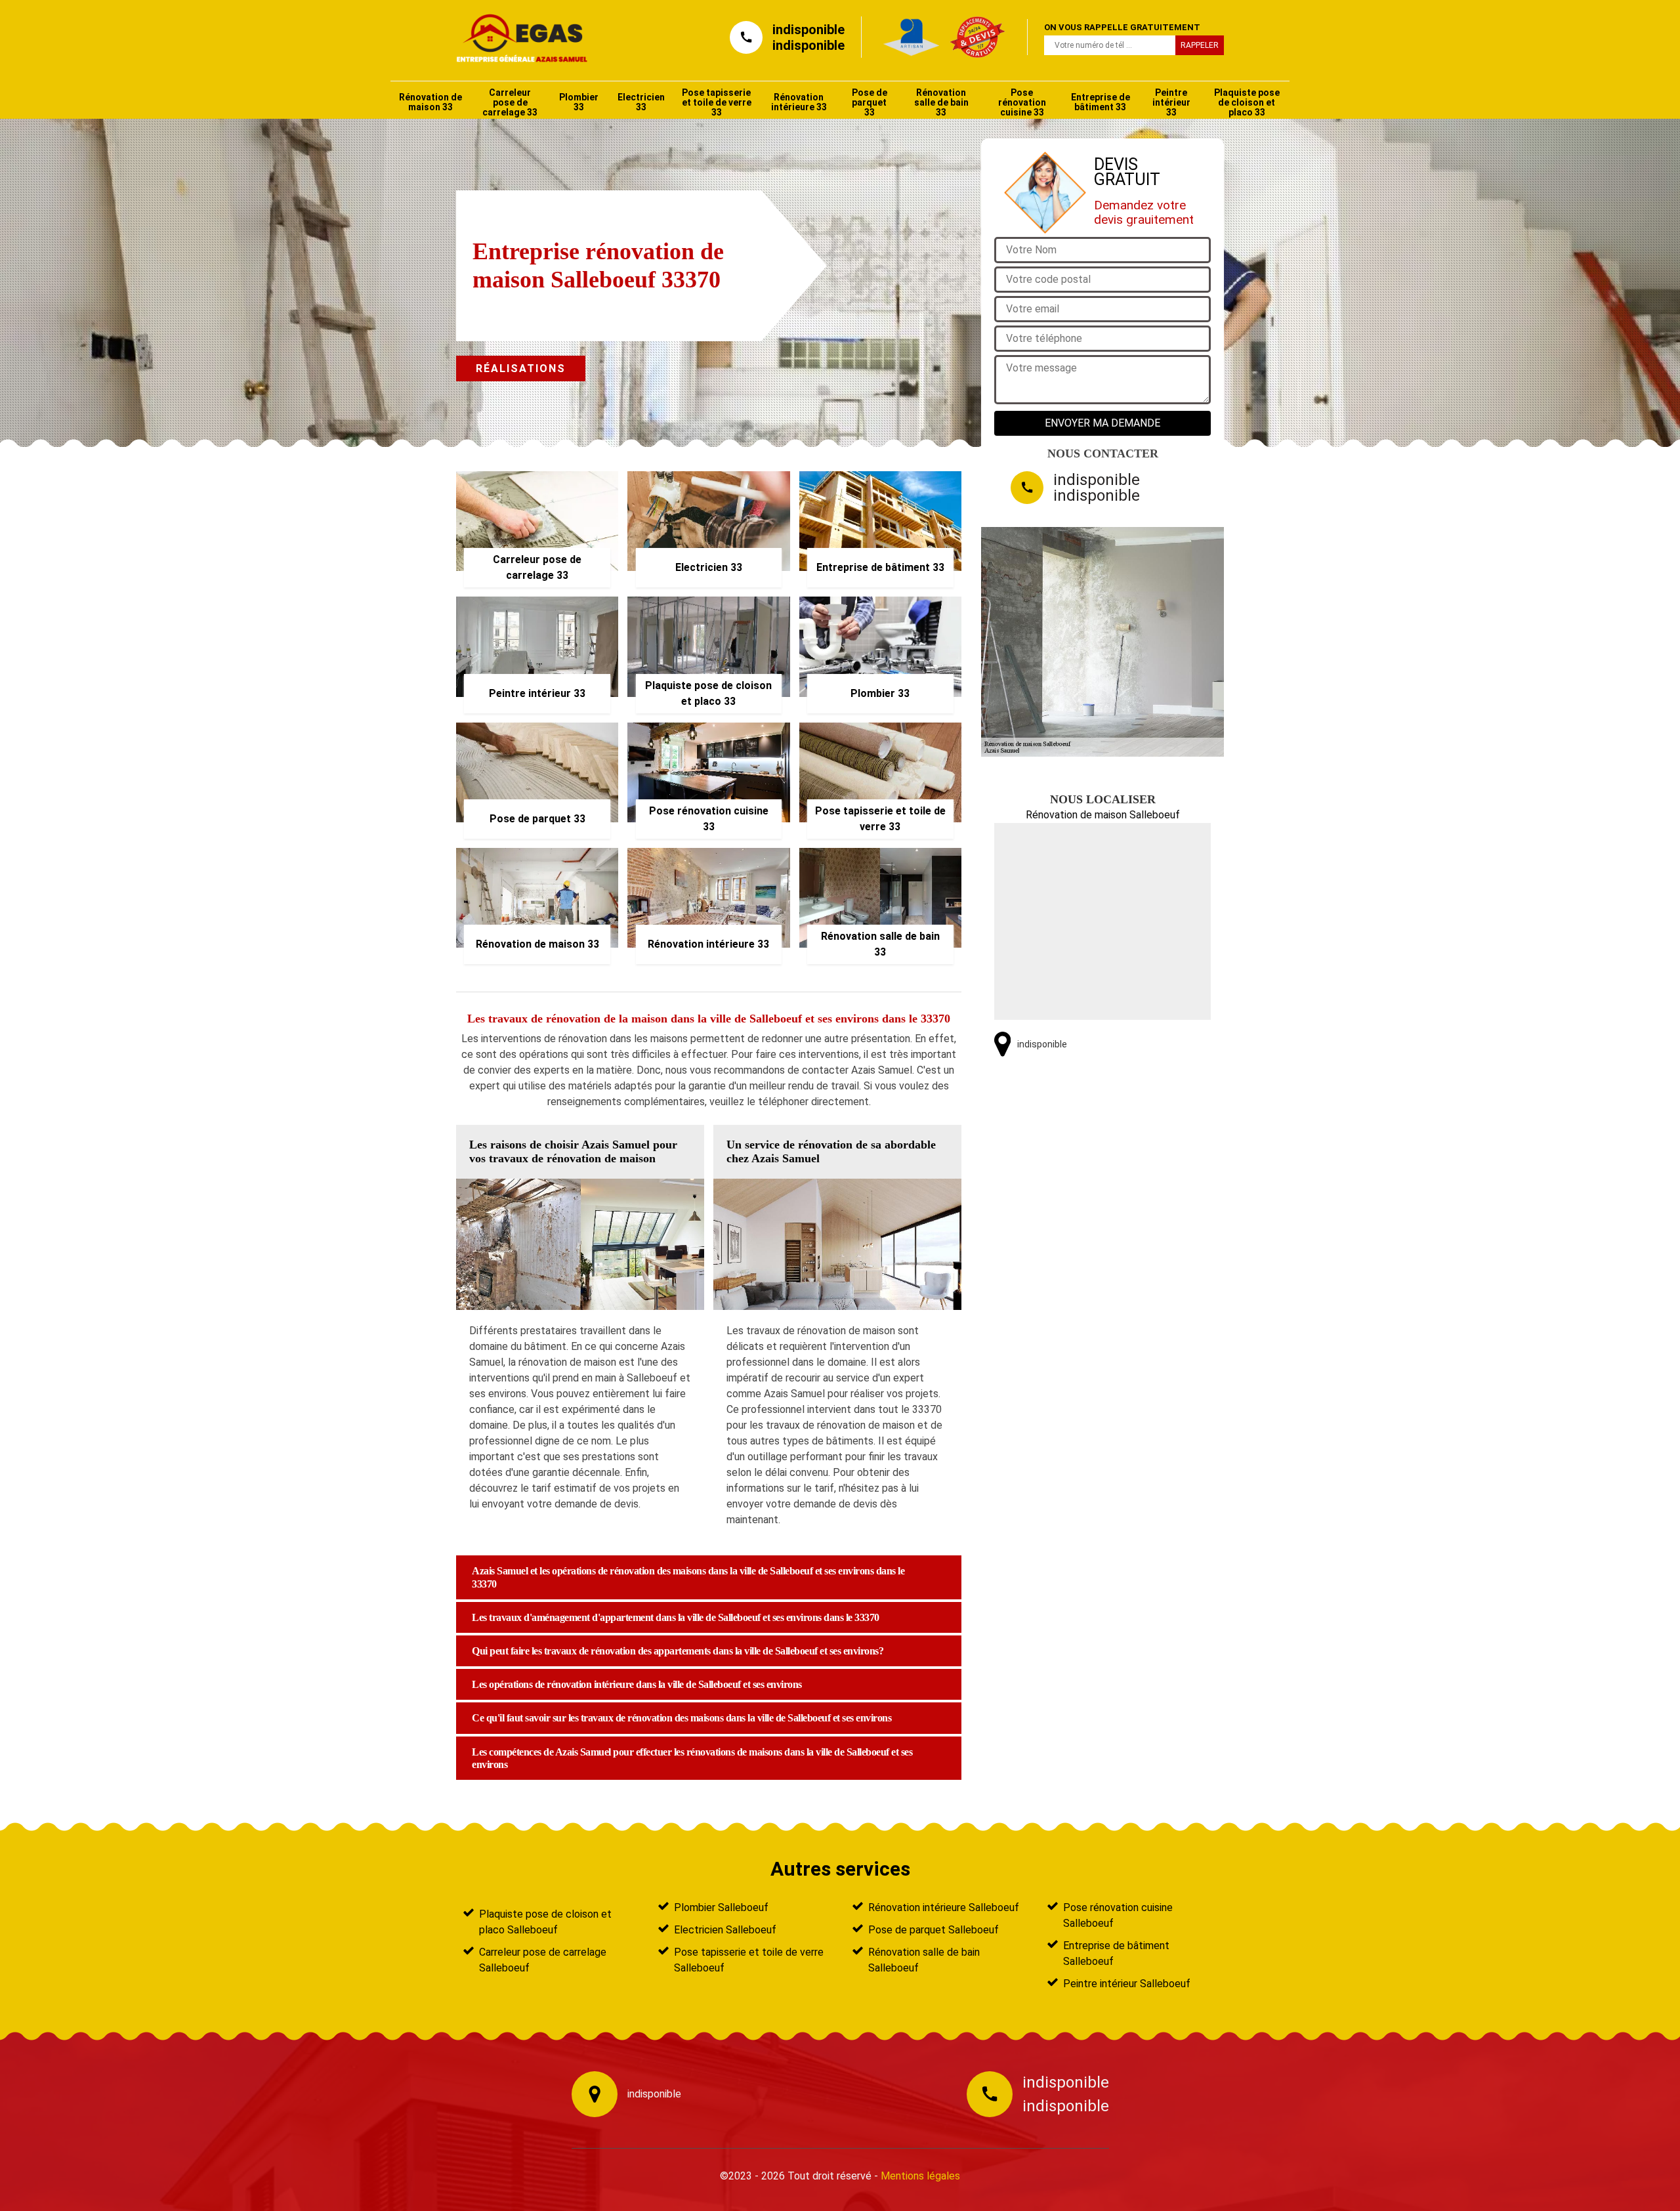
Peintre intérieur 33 (1171, 102)
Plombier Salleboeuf (721, 1907)
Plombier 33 (579, 102)
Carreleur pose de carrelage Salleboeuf (543, 1960)
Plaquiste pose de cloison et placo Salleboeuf (545, 1922)
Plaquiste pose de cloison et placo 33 (1247, 102)
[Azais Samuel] (516, 37)
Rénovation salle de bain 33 (941, 102)
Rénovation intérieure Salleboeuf (944, 1907)
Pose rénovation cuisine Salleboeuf (1118, 1915)
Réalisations (521, 368)
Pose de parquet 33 (870, 102)
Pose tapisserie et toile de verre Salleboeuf (749, 1960)
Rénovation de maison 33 (430, 102)
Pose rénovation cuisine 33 (1022, 102)
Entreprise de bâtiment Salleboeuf (1116, 1953)
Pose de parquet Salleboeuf (934, 1930)
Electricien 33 (641, 102)
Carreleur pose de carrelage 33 (510, 102)
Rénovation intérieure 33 (799, 102)
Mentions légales (920, 2176)
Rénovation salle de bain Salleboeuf (924, 1960)
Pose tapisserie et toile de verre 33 (717, 102)
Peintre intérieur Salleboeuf (1127, 1984)
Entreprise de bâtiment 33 (1101, 102)
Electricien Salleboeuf (725, 1930)
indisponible (808, 30)
